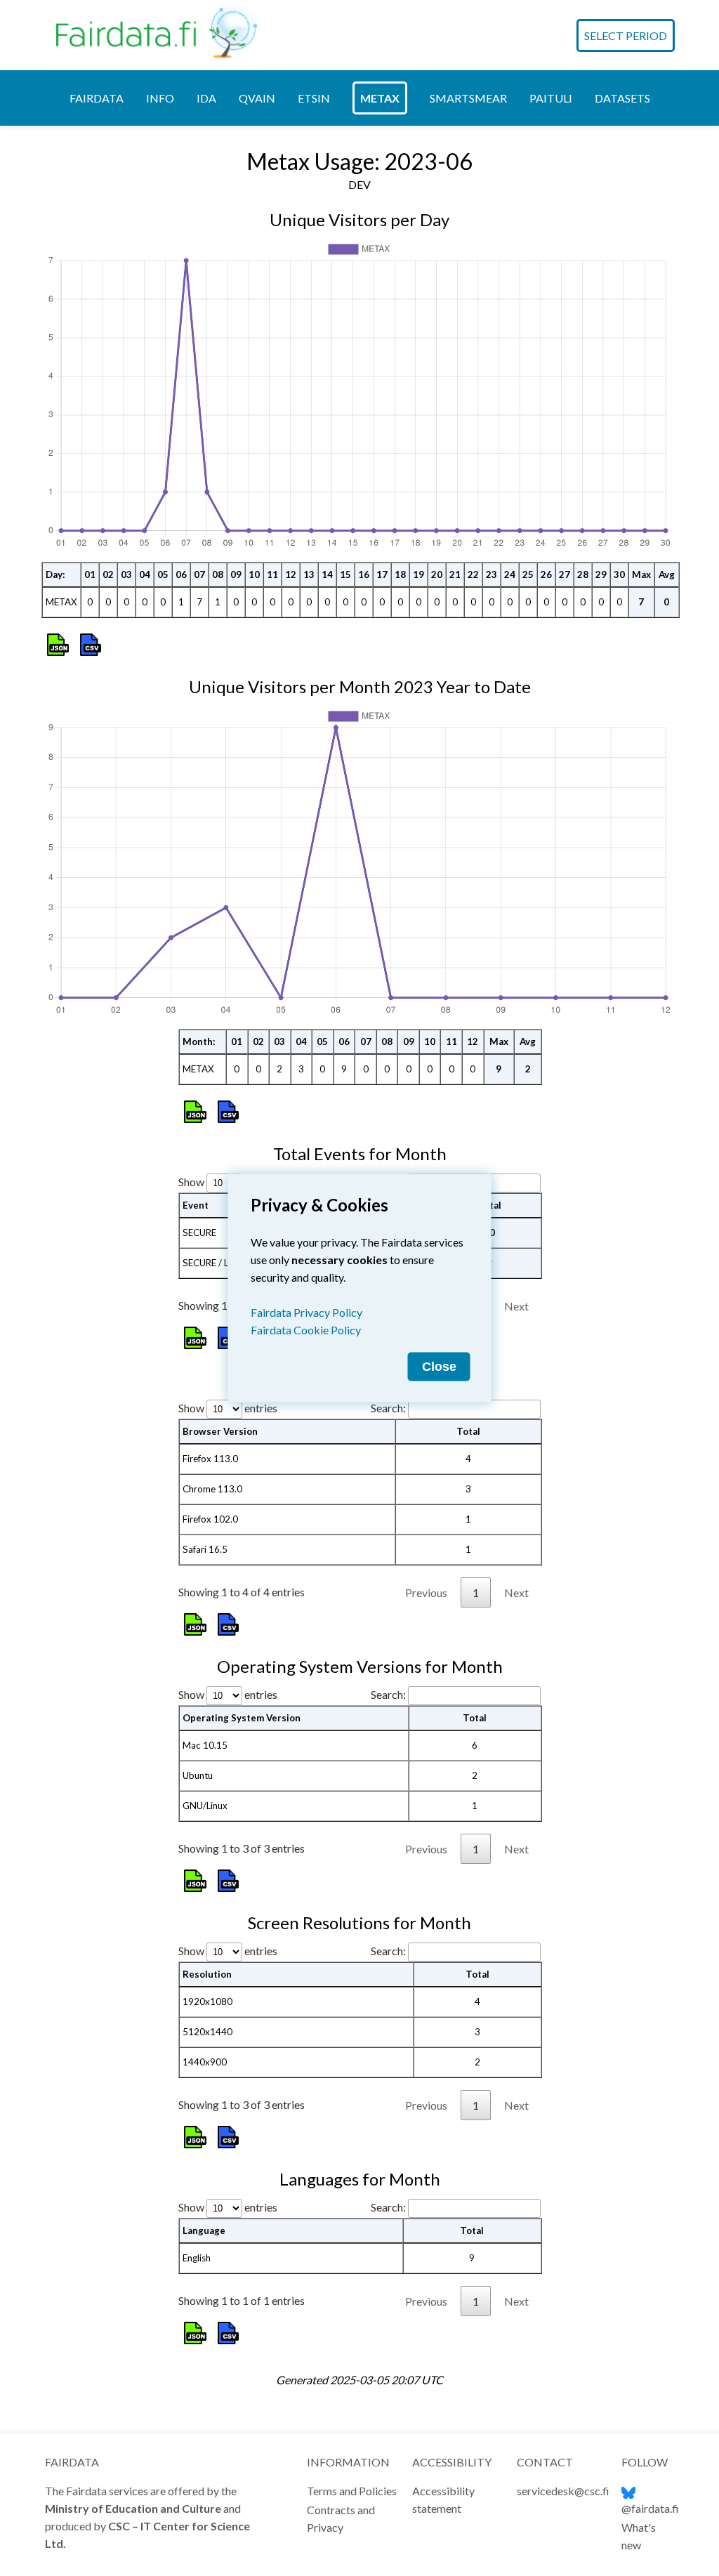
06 (181, 574)
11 (272, 574)
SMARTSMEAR (468, 98)
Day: (55, 574)
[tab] (97, 98)
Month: (199, 1041)
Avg (667, 574)
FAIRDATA (97, 98)
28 (583, 574)
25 (528, 574)
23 (492, 574)
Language (204, 2230)
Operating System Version (242, 1718)
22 (473, 574)
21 (455, 574)
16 (364, 574)
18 (400, 574)
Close (439, 1367)
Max (641, 574)
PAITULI (551, 98)
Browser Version (220, 1431)
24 (510, 574)
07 (199, 574)
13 (309, 574)
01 (90, 574)
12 (291, 574)
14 (327, 574)
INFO (160, 98)
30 (619, 574)
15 (345, 574)
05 (163, 574)
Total (468, 1431)
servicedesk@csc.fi (563, 2491)
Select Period (626, 35)
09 (236, 574)
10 (254, 574)
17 (382, 574)
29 (601, 574)
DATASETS (622, 98)
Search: (388, 1408)
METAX (380, 98)
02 (108, 574)
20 (437, 574)
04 (145, 574)
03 (126, 574)
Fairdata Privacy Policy (306, 1312)
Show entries (228, 1408)
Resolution (207, 1974)
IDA (206, 98)
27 (565, 574)
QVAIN (257, 98)
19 (418, 574)
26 (546, 574)
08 (218, 574)
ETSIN (314, 98)
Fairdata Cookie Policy (306, 1330)
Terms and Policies (352, 2491)
